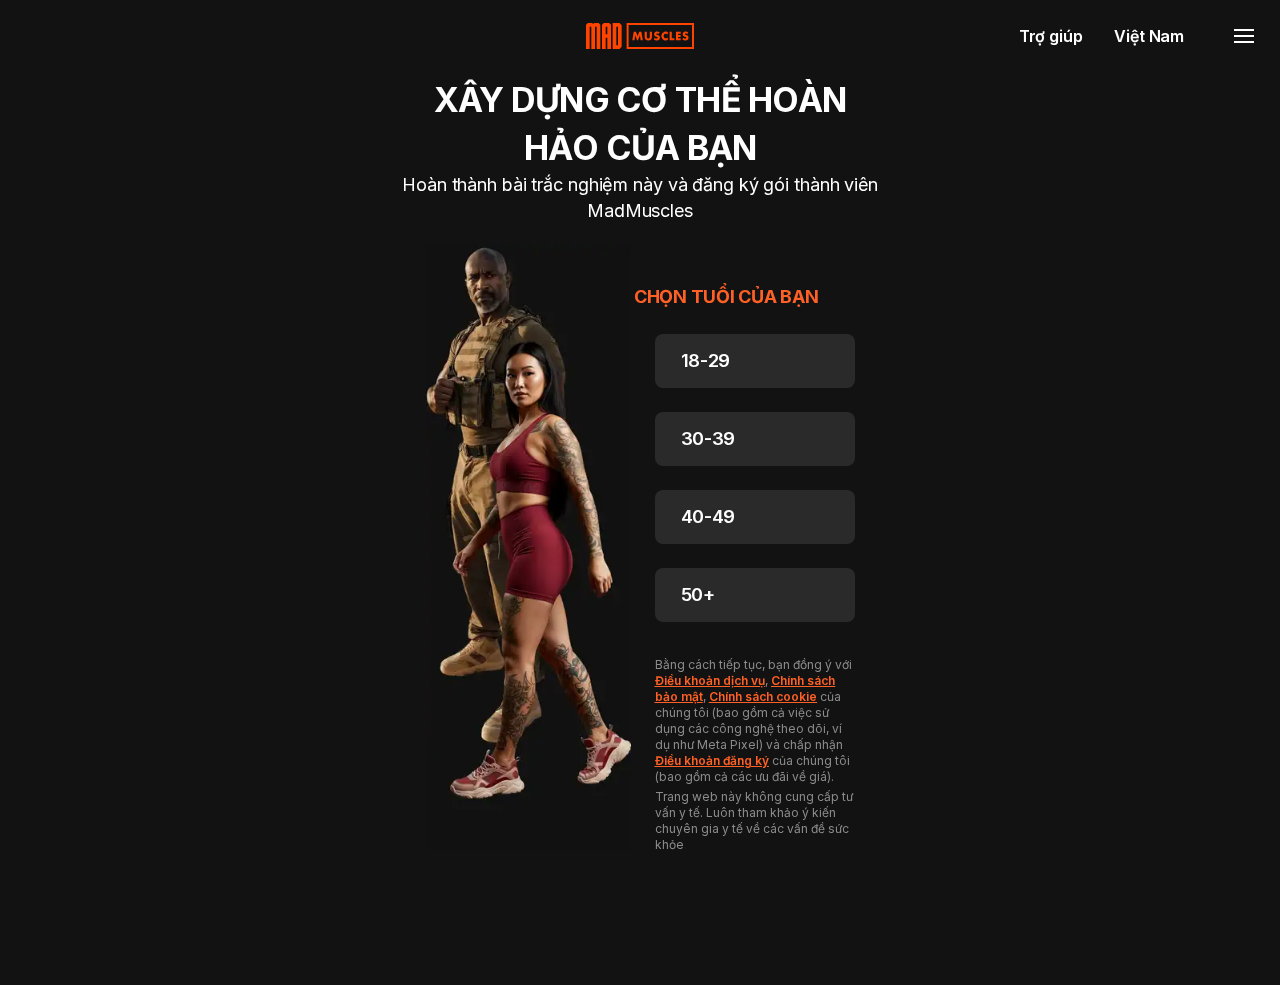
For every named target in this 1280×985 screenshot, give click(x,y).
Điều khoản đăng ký (712, 760)
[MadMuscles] (640, 36)
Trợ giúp (1051, 36)
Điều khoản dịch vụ (710, 680)
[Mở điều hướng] (1244, 36)
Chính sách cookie (763, 696)
